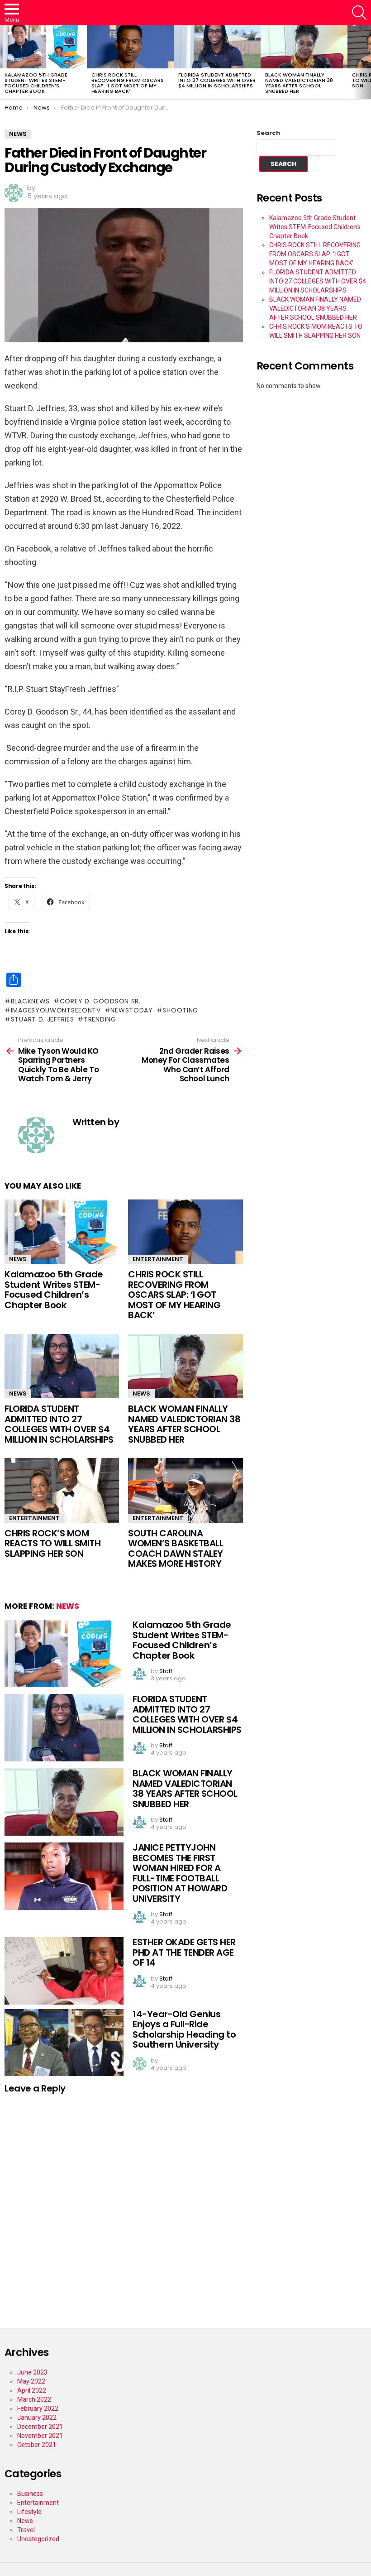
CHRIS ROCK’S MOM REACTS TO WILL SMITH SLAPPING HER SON (52, 1543)
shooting (180, 1010)
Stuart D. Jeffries (42, 1019)
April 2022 (32, 2390)
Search (268, 133)
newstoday (131, 1010)
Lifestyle (29, 2512)
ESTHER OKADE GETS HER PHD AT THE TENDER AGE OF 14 (184, 1952)
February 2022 (38, 2408)
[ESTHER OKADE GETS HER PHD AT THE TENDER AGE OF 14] (64, 1971)
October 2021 (37, 2445)
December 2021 (40, 2427)
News (18, 1259)
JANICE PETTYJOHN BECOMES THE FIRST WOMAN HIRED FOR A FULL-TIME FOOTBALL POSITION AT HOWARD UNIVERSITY (180, 1873)
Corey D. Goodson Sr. (100, 1001)
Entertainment (158, 1259)
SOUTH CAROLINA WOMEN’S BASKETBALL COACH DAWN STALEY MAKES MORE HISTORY (176, 1549)
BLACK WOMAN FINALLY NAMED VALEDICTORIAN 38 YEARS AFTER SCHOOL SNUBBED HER (299, 83)
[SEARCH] (359, 13)
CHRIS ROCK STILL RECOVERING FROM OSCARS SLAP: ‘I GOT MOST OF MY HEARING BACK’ (128, 83)
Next (366, 62)
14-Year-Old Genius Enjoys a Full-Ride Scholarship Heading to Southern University (184, 2029)
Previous (5, 62)
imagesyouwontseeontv (56, 1010)
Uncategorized (38, 2539)
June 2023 (32, 2372)
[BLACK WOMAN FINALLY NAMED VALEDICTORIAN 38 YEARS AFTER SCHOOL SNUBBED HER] (304, 47)
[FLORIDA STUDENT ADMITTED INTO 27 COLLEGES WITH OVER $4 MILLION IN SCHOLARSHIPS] (217, 47)
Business (30, 2494)
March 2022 (34, 2399)
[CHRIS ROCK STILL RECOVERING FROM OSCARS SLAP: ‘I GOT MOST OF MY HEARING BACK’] (130, 47)
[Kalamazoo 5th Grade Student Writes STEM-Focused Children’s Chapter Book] (43, 47)
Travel (26, 2530)
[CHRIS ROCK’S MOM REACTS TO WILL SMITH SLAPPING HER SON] (62, 1490)
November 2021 (40, 2436)
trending (100, 1019)
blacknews (30, 1001)
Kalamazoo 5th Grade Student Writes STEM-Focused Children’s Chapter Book (36, 83)
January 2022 (37, 2418)
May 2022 (31, 2381)
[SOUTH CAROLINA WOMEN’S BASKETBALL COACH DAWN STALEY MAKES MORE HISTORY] (185, 1490)
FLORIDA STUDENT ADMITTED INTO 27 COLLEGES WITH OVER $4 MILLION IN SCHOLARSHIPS (217, 80)
